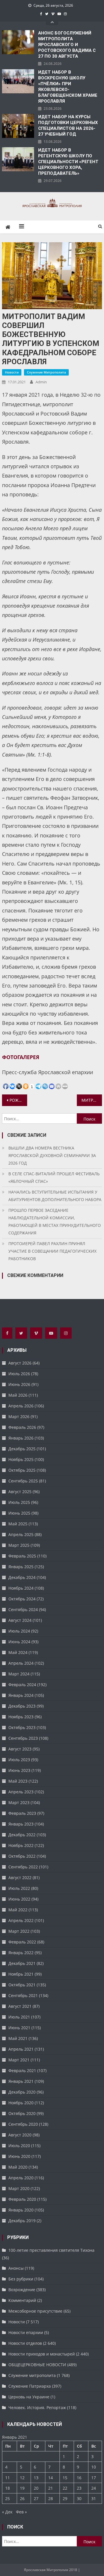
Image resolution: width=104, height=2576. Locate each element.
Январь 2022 (21, 1953)
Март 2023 (19, 1802)
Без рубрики (21, 2279)
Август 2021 (20, 2006)
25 (8, 2498)
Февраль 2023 (22, 1813)
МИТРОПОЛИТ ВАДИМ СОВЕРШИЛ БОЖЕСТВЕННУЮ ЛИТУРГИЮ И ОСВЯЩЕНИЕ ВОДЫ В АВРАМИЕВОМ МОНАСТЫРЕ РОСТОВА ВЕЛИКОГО (92, 1100)
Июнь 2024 (19, 1642)
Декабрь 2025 (22, 1449)
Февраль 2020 (22, 2199)
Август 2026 (20, 1363)
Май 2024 (18, 1652)
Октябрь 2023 (22, 1727)
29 (65, 2498)
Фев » (21, 2512)
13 (36, 2478)
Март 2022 (19, 1931)
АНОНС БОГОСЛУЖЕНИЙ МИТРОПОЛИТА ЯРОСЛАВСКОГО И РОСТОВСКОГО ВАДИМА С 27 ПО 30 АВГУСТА (67, 45)
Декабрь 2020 (22, 2092)
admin (41, 382)
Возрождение (22, 2290)
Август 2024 (20, 1620)
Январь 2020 (21, 2210)
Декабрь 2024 (22, 1577)
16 (79, 2478)
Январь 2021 (21, 2081)
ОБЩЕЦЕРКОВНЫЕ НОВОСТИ (37, 2365)
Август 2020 (20, 2135)
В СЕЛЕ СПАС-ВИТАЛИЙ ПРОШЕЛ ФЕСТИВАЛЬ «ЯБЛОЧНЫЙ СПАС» (54, 1177)
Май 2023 (18, 1781)
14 (51, 2478)
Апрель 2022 (21, 1920)
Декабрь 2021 (22, 1963)
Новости (12, 372)
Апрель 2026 (21, 1406)
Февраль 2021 (22, 2071)
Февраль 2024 (22, 1685)
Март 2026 (19, 1417)
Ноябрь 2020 (21, 2103)
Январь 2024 (21, 1695)
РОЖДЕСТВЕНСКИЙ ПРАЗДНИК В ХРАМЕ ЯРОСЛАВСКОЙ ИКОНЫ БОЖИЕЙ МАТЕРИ (18, 1100)
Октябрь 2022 (22, 1856)
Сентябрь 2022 (23, 1867)
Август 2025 (20, 1492)
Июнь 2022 (19, 1899)
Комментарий (22, 2300)
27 (36, 2498)
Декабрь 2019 (22, 2221)
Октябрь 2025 (22, 1470)
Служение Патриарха (30, 2386)
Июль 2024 (19, 1631)
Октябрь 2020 (22, 2113)
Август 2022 (20, 1878)
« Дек (7, 2512)
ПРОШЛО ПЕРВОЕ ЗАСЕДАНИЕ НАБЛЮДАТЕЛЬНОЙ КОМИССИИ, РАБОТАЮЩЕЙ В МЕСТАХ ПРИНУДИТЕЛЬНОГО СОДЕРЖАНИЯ (55, 1221)
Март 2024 (19, 1674)
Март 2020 (19, 2188)
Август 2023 (20, 1749)
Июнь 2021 (19, 2028)
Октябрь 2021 (22, 1985)
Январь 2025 (21, 1567)
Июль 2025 (19, 1502)
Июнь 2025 (19, 1513)
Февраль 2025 (22, 1556)
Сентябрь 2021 (23, 1995)
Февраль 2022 (22, 1942)
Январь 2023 (21, 1824)
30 (79, 2498)
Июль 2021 (19, 2017)
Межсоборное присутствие (35, 2311)
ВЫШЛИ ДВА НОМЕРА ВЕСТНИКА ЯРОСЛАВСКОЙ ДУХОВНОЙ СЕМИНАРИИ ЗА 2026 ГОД (52, 1155)
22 (65, 2488)
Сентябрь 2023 (23, 1738)
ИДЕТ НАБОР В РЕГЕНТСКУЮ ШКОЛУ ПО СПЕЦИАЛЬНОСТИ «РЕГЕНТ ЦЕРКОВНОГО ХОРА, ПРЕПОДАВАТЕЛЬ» (68, 162)
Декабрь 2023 (22, 1706)
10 (94, 2467)
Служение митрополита (46, 372)
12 (22, 2478)
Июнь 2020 (19, 2156)
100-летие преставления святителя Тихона (51, 2250)
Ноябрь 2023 (21, 1717)
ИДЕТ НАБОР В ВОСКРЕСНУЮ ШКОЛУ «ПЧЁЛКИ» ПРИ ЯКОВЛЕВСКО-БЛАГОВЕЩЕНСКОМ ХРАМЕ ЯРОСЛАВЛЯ (68, 87)
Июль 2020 (19, 2146)
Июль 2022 (19, 1888)
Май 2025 (18, 1524)
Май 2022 (18, 1910)
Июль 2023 (19, 1760)
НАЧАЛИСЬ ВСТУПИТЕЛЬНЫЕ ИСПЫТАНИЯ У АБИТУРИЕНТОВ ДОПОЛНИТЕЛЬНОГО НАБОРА (55, 1196)
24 (94, 2488)
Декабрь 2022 (22, 1835)
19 (22, 2488)
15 (65, 2478)
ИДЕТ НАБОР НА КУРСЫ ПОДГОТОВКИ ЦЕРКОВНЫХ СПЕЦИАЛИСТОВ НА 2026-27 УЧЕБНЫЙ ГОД (68, 125)
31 (94, 2498)
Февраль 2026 (22, 1427)
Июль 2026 (19, 1374)
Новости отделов (25, 2343)
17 (94, 2478)
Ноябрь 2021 (21, 1974)
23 (79, 2488)
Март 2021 (19, 2060)
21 (51, 2488)
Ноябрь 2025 (21, 1459)
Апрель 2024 (21, 1663)
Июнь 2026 (19, 1384)
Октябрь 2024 (22, 1599)
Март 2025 (19, 1545)
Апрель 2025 (21, 1534)
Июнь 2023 (19, 1770)
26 (22, 2498)
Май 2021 (18, 2038)
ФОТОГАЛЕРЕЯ (21, 1057)
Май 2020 (18, 2167)
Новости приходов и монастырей (42, 2354)
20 (36, 2488)
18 (8, 2488)
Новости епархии (26, 2332)
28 (51, 2498)
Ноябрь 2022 (21, 1845)
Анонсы (16, 2268)
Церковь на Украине (29, 2397)
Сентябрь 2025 (23, 1481)
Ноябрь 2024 (21, 1588)
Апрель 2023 (21, 1792)
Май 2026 (18, 1395)
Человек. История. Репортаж (37, 2408)
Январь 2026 (21, 1438)
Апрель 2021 (21, 2049)
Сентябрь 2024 (23, 1609)
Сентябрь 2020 (23, 2124)
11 (8, 2478)
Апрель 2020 (21, 2178)
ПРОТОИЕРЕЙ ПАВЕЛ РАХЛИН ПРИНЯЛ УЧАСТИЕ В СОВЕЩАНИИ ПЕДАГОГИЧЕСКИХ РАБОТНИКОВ (52, 1251)
